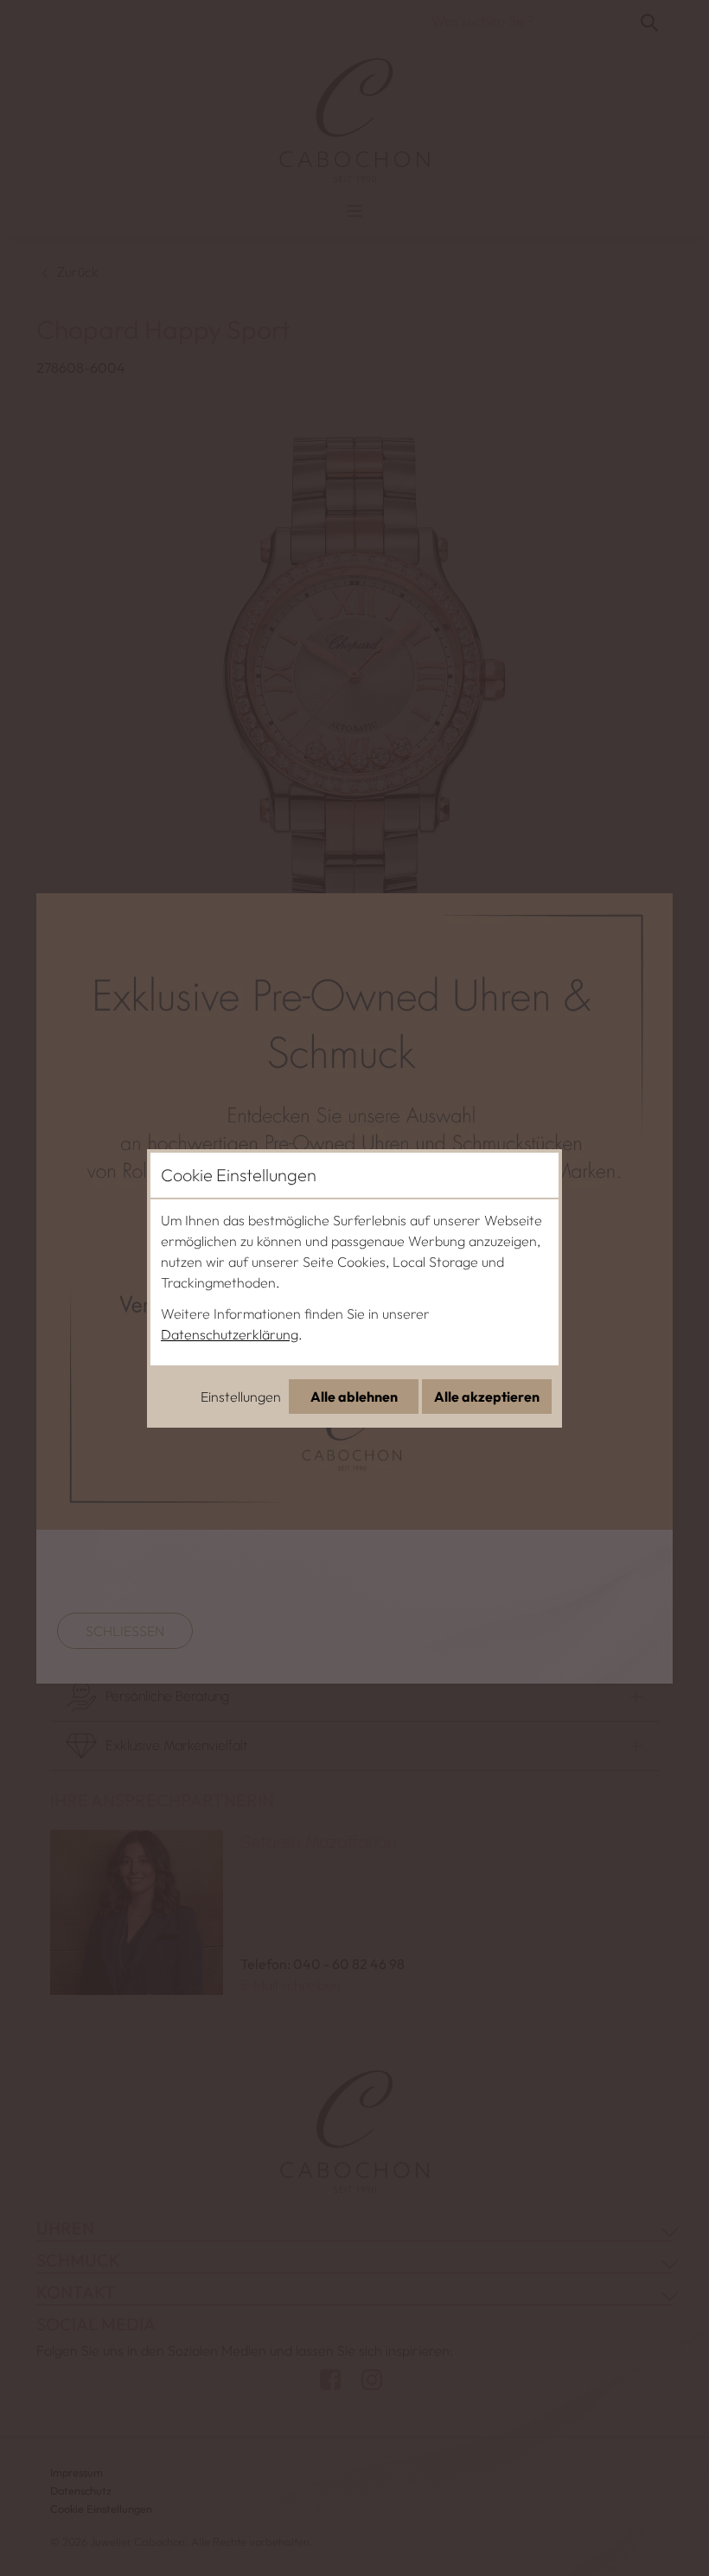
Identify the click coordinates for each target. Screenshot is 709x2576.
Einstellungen (241, 1397)
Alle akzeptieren (487, 1397)
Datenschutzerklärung (230, 1334)
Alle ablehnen (354, 1397)
